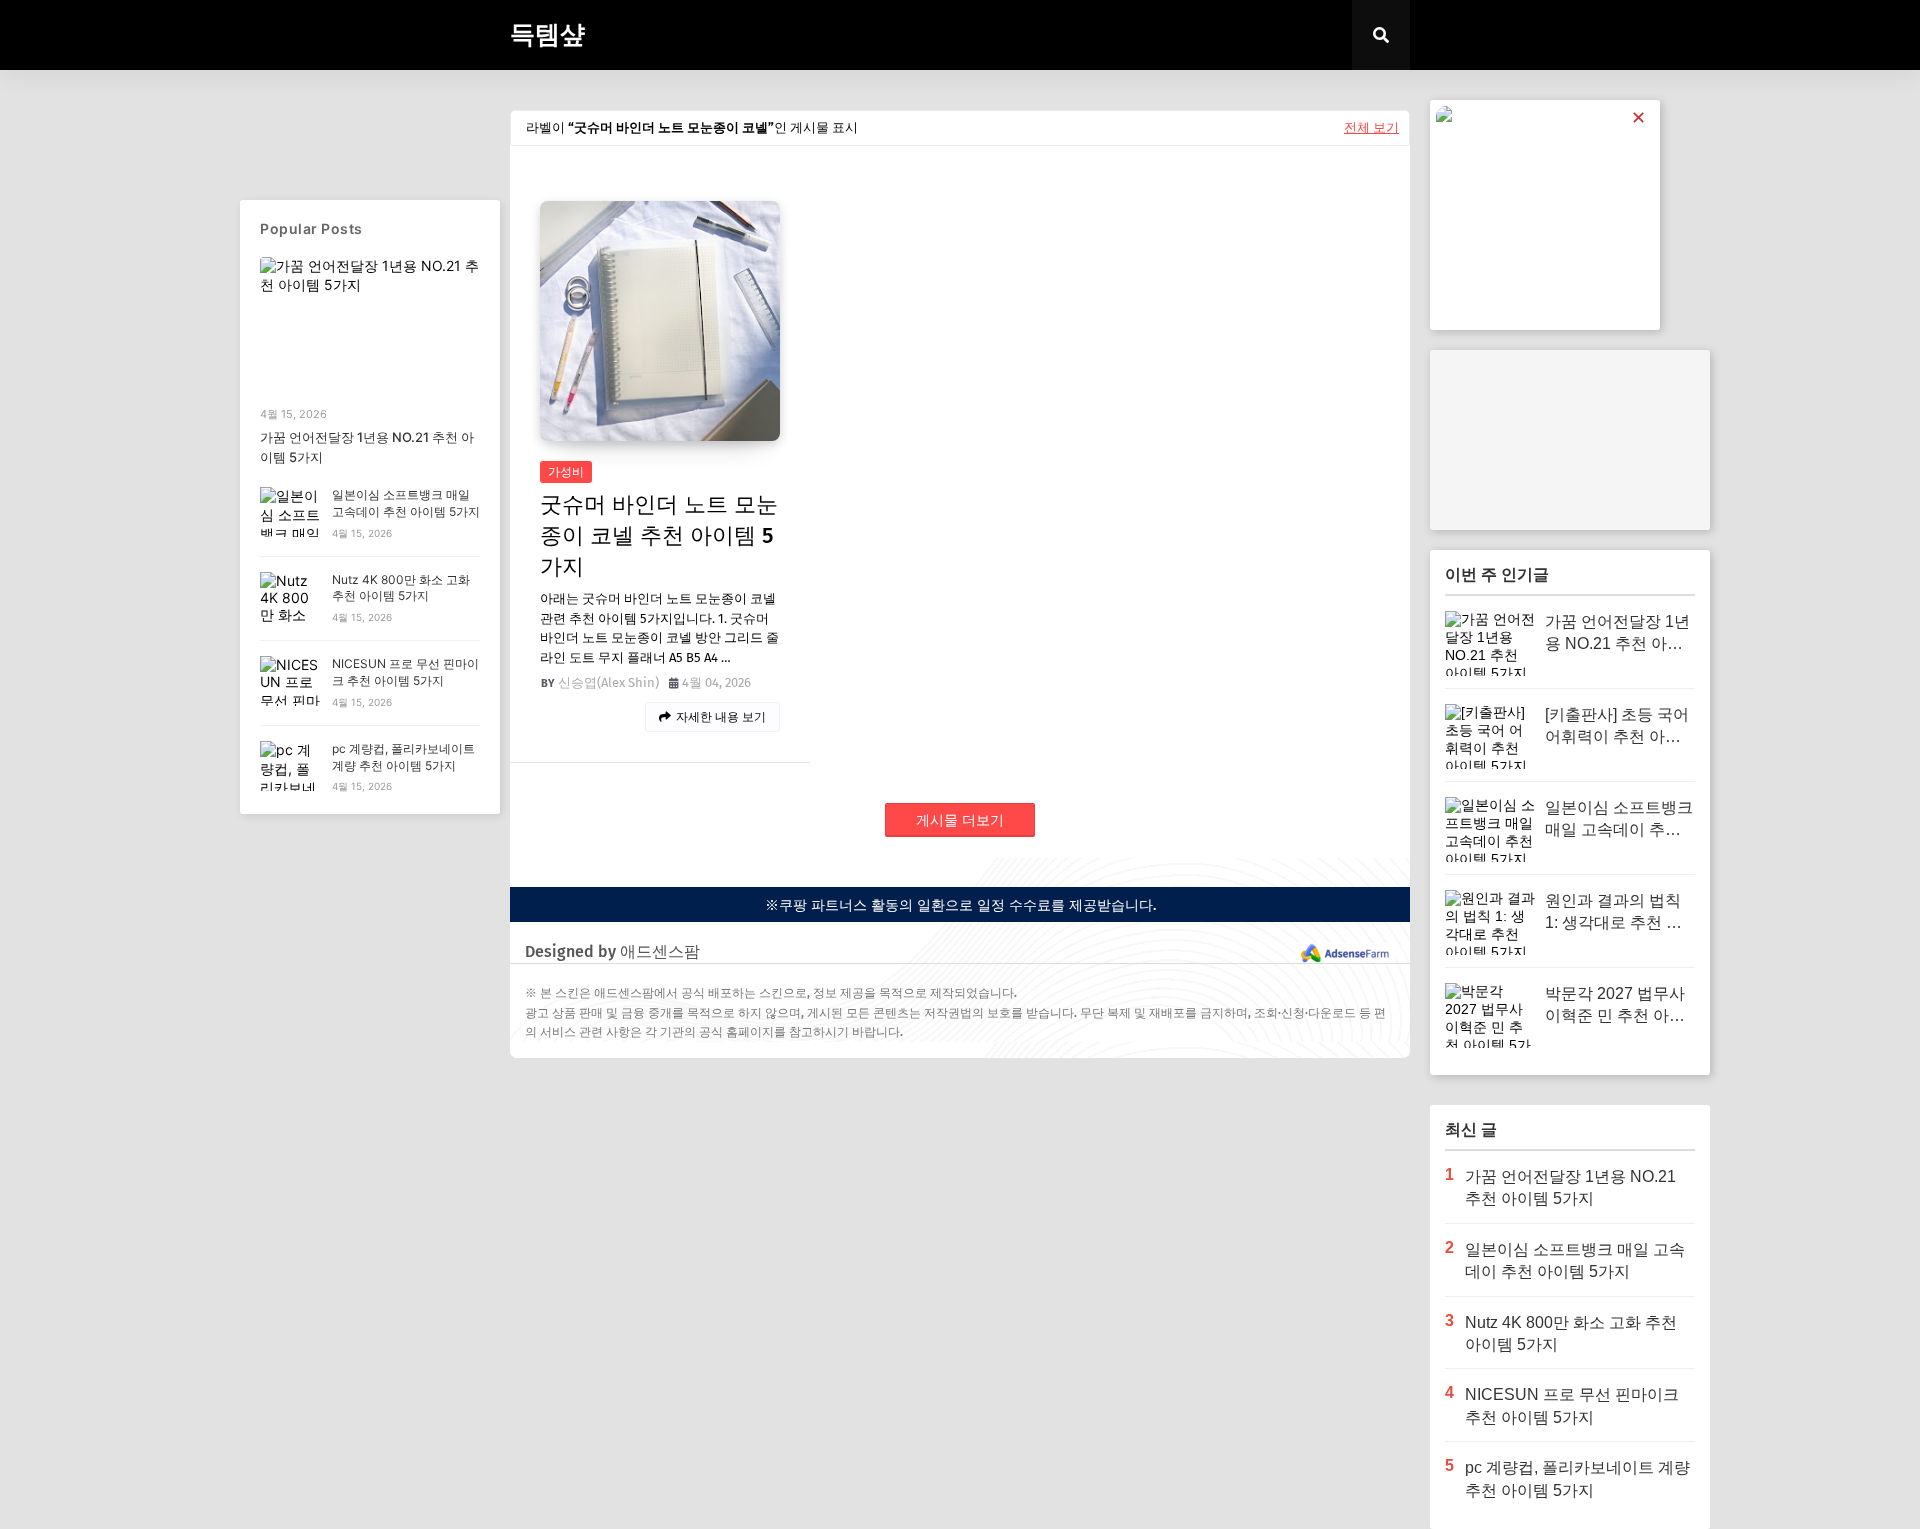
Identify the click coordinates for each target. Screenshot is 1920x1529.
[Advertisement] (1570, 440)
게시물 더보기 (960, 820)
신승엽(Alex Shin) (608, 682)
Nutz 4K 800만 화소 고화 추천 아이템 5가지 (401, 588)
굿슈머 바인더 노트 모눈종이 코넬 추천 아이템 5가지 (659, 535)
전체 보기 (1371, 127)
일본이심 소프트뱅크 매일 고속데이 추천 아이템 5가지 (406, 503)
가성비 (566, 472)
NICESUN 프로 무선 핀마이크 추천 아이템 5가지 (405, 672)
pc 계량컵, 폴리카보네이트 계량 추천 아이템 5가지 (403, 757)
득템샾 (547, 35)
